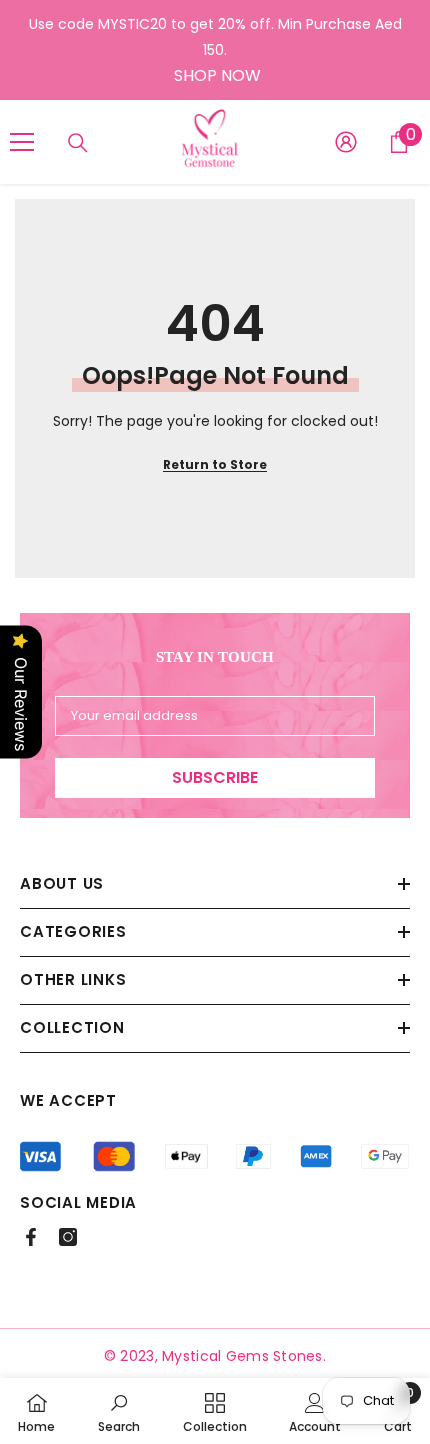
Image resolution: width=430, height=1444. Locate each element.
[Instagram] (68, 1237)
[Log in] (346, 142)
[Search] (78, 143)
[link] (119, 1411)
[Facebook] (31, 1237)
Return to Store (215, 464)
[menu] (22, 142)
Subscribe (215, 777)
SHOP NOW (217, 75)
